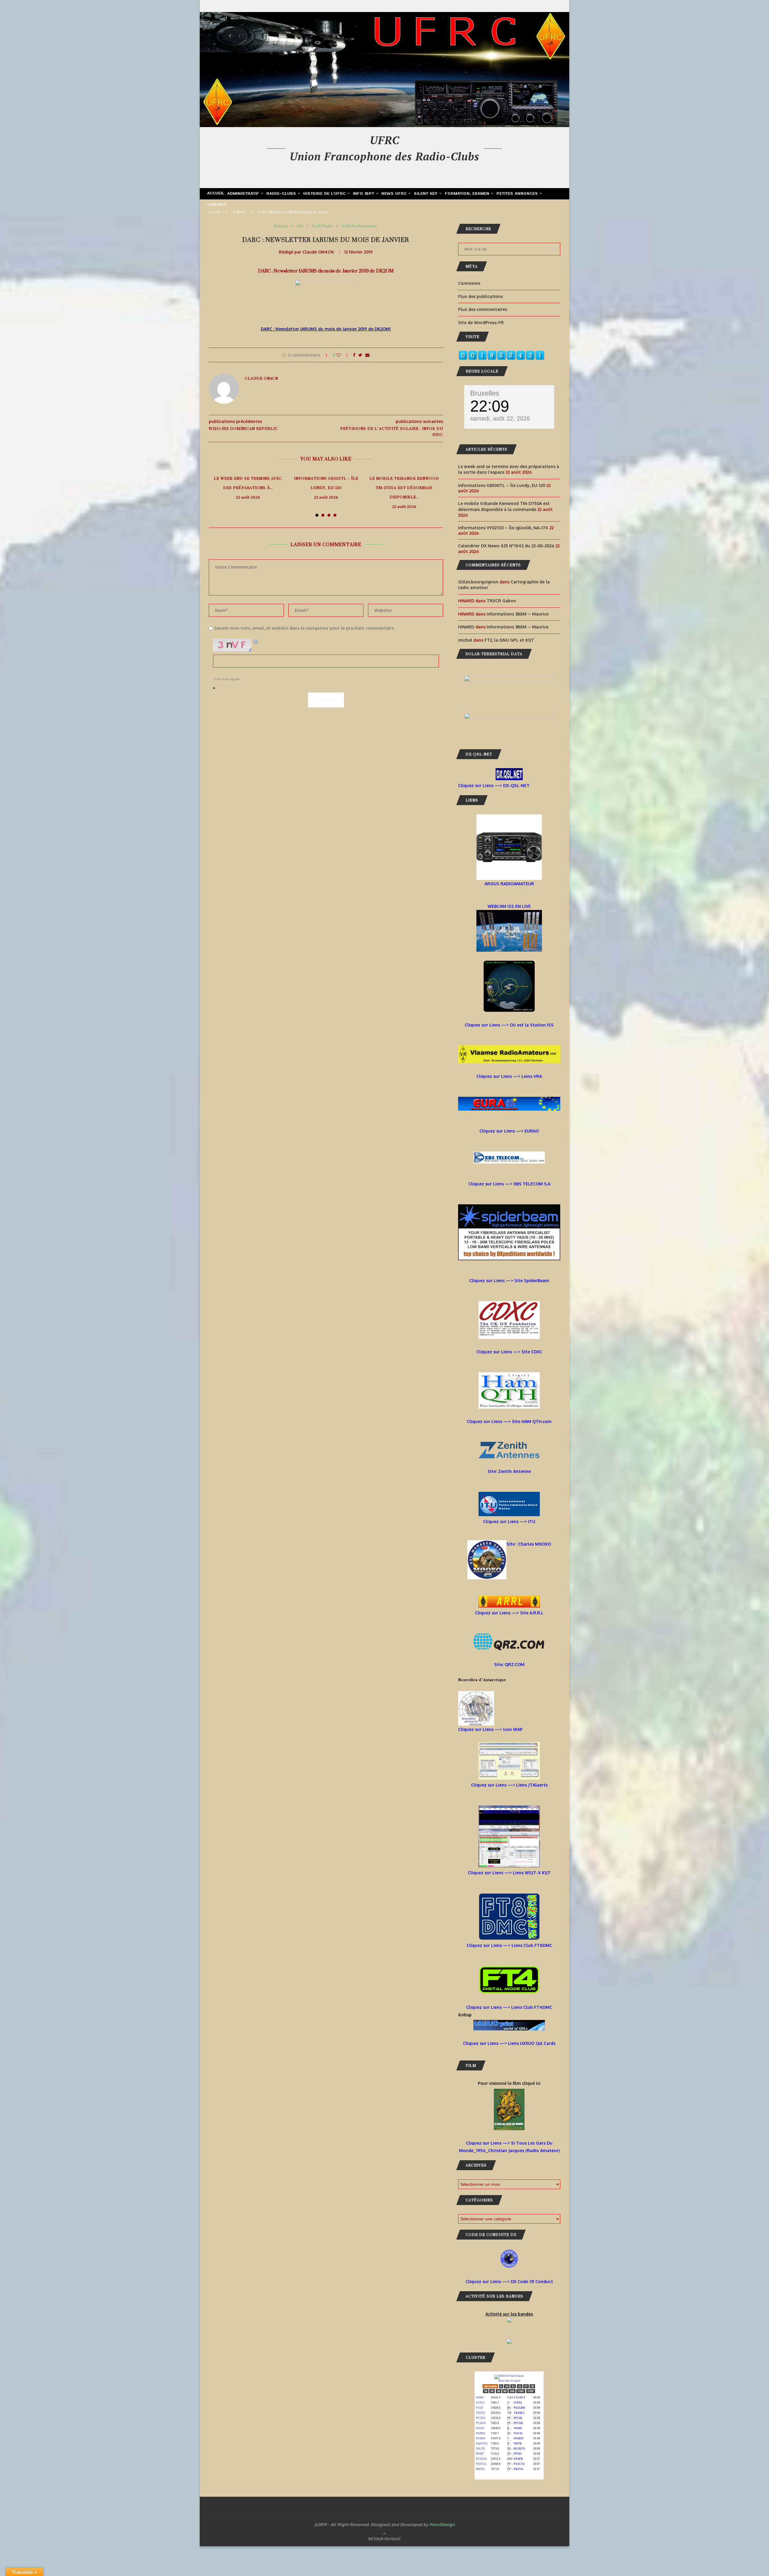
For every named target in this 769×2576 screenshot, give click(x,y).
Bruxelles (485, 393)
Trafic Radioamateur (359, 226)
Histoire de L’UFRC (325, 194)
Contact (217, 205)
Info (300, 226)
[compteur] (501, 354)
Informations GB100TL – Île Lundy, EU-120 (326, 483)
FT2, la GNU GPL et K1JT (509, 640)
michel (465, 640)
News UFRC (394, 194)
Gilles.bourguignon (478, 582)
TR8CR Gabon (501, 601)
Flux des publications (480, 296)
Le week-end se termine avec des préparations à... (248, 483)
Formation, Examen (467, 194)
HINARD (466, 627)
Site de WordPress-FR (481, 322)
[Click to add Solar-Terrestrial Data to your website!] (509, 679)
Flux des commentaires (483, 309)
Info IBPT (364, 194)
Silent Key (426, 194)
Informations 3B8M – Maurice (518, 614)
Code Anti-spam (226, 679)
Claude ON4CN (318, 252)
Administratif (243, 194)
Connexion (469, 283)
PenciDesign (442, 2524)
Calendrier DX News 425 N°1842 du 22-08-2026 (506, 546)
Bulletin (239, 212)
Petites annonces (517, 194)
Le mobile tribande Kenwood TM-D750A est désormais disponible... (404, 488)
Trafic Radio (322, 226)
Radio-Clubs (281, 194)
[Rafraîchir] (256, 642)
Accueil (216, 193)
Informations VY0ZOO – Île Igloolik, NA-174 (503, 528)
